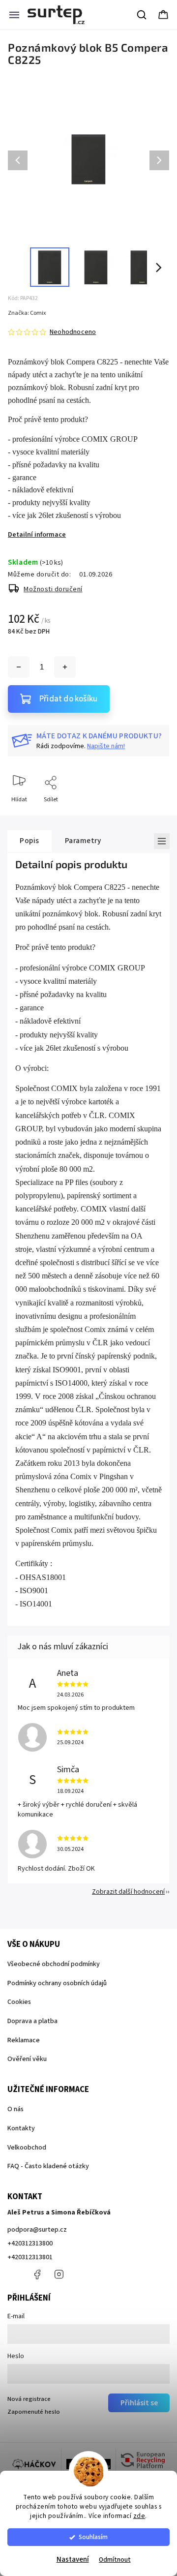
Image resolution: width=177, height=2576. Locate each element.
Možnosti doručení (53, 589)
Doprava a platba (32, 2021)
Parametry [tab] (83, 841)
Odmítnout (115, 2560)
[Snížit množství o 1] (19, 667)
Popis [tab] (29, 841)
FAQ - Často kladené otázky (48, 2166)
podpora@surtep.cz (37, 2230)
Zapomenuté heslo (34, 2412)
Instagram (59, 2274)
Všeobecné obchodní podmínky (54, 1964)
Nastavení (73, 2560)
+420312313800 (30, 2243)
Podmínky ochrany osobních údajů (57, 1983)
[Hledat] (142, 15)
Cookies (19, 2002)
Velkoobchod (27, 2148)
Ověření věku (27, 2059)
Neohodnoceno (73, 332)
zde (139, 2516)
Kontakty (21, 2128)
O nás (15, 2109)
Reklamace (24, 2040)
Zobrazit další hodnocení (128, 1892)
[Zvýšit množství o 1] (65, 667)
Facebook (37, 2274)
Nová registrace (29, 2399)
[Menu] (14, 15)
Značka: (27, 313)
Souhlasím (93, 2537)
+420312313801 (30, 2257)
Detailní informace (37, 535)
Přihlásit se (139, 2403)
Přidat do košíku (68, 699)
